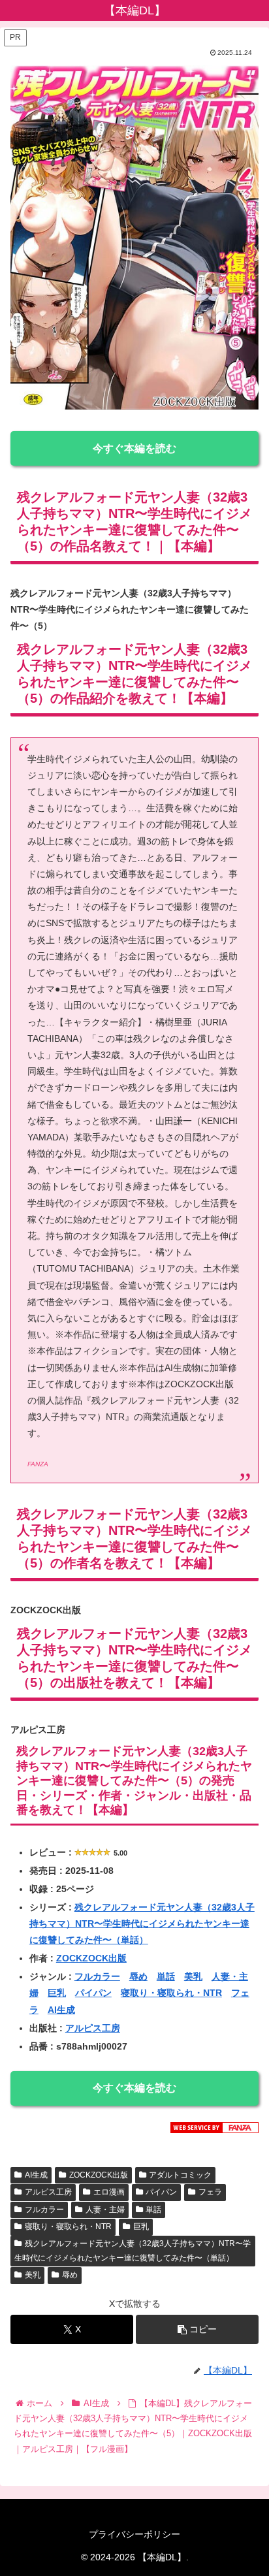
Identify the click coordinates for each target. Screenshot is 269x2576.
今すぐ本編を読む (134, 448)
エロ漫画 (109, 2192)
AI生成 (61, 2010)
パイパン (93, 1993)
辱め (138, 1976)
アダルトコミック (180, 2175)
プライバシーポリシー (134, 2534)
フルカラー (97, 1976)
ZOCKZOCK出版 (91, 1958)
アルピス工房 (93, 2028)
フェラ (210, 2192)
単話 (166, 1976)
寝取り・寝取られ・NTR (171, 1993)
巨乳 (57, 1993)
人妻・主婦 (105, 2210)
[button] (197, 2329)
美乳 (193, 1976)
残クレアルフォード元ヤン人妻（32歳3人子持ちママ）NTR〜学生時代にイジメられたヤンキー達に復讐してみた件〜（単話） (142, 1924)
